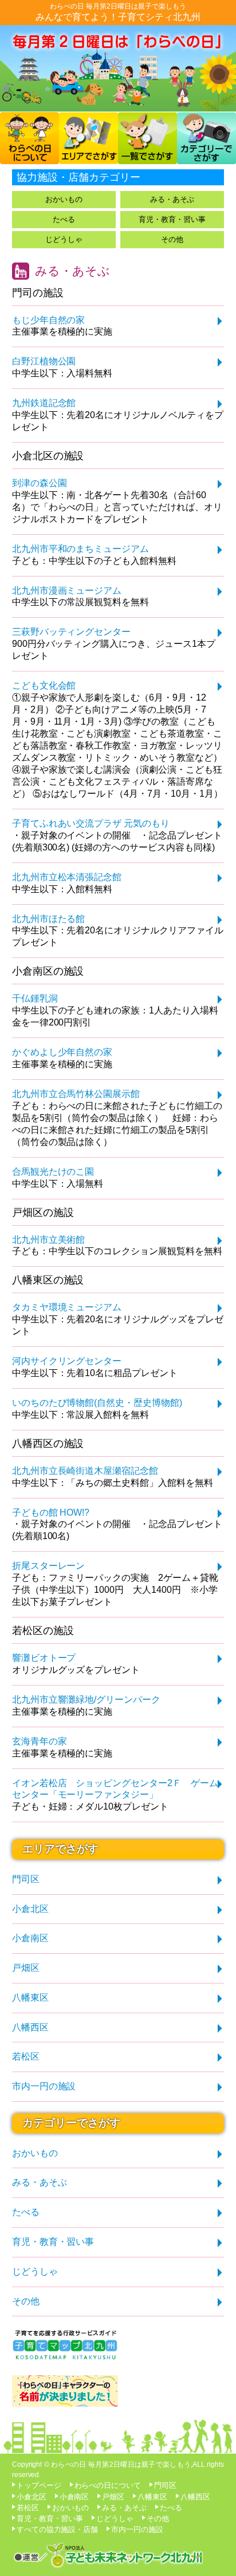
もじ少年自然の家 (49, 320)
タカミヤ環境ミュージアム (67, 1307)
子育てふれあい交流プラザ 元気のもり (91, 823)
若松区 (26, 2056)
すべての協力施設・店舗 (58, 2529)
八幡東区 (30, 1997)
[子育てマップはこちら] (65, 2358)
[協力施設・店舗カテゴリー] (206, 159)
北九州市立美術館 (49, 1240)
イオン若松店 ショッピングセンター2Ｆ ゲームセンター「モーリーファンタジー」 (115, 1789)
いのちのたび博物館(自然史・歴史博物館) (97, 1403)
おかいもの (64, 199)
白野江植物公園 (44, 361)
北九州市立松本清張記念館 (67, 877)
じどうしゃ (64, 239)
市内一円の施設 (44, 2086)
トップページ (39, 2485)
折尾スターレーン (49, 1566)
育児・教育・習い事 (172, 219)
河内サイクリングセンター (67, 1361)
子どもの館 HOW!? (51, 1512)
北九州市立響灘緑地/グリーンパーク (86, 1700)
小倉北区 (30, 1909)
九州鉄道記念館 (44, 403)
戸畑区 (26, 1968)
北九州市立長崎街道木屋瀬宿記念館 (85, 1471)
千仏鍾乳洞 (35, 998)
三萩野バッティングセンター (72, 632)
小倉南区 (30, 1938)
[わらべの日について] (29, 159)
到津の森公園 (40, 483)
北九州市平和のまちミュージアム (81, 549)
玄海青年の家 (40, 1741)
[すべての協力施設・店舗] (147, 159)
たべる (64, 219)
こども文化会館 (44, 685)
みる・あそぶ (172, 199)
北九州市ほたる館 (49, 919)
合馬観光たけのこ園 (53, 1172)
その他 (172, 239)
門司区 (26, 1879)
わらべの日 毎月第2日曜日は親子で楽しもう (118, 6)
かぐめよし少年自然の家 (62, 1052)
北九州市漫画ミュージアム (67, 591)
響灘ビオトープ (44, 1658)
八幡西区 (30, 2027)
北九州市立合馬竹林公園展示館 (76, 1094)
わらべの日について (108, 2485)
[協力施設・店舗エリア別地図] (88, 159)
